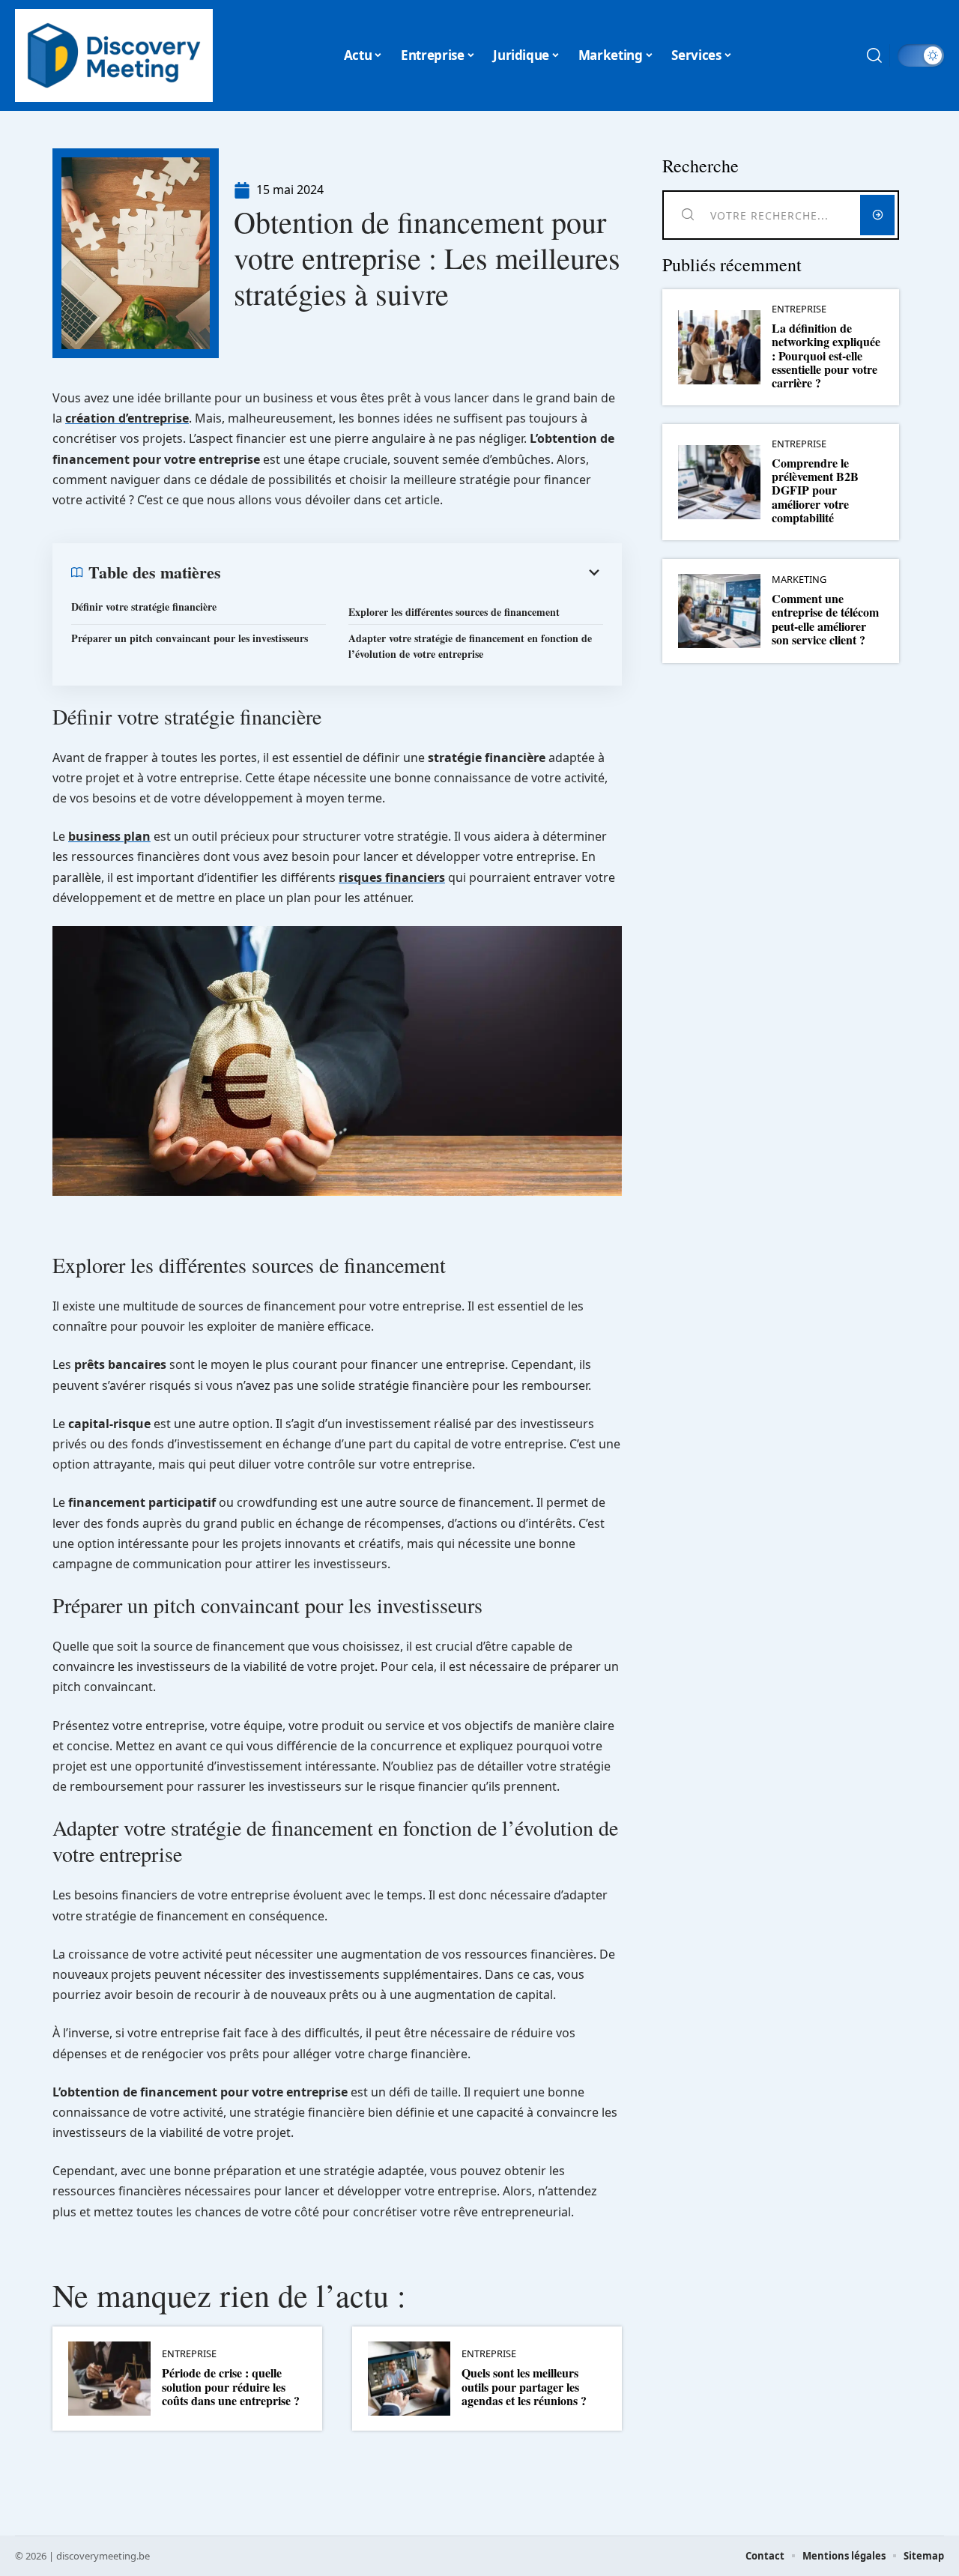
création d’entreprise (127, 418)
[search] (874, 55)
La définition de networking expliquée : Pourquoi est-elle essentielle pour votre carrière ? (826, 356)
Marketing (799, 580)
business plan (109, 836)
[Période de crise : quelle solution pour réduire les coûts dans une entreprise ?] (109, 2379)
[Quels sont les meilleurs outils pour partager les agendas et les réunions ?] (409, 2379)
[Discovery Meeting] (114, 55)
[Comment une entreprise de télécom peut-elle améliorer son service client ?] (719, 611)
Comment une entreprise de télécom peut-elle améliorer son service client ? (825, 619)
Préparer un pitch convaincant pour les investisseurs (190, 638)
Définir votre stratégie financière (144, 607)
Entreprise (189, 2354)
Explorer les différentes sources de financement (454, 612)
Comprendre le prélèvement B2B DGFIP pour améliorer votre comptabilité (815, 490)
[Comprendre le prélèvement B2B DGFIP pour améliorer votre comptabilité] (719, 482)
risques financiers (392, 877)
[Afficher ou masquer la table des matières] (412, 572)
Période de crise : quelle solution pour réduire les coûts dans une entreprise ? (231, 2386)
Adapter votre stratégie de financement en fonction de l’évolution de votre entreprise (470, 646)
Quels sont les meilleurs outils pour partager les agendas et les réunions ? (524, 2386)
